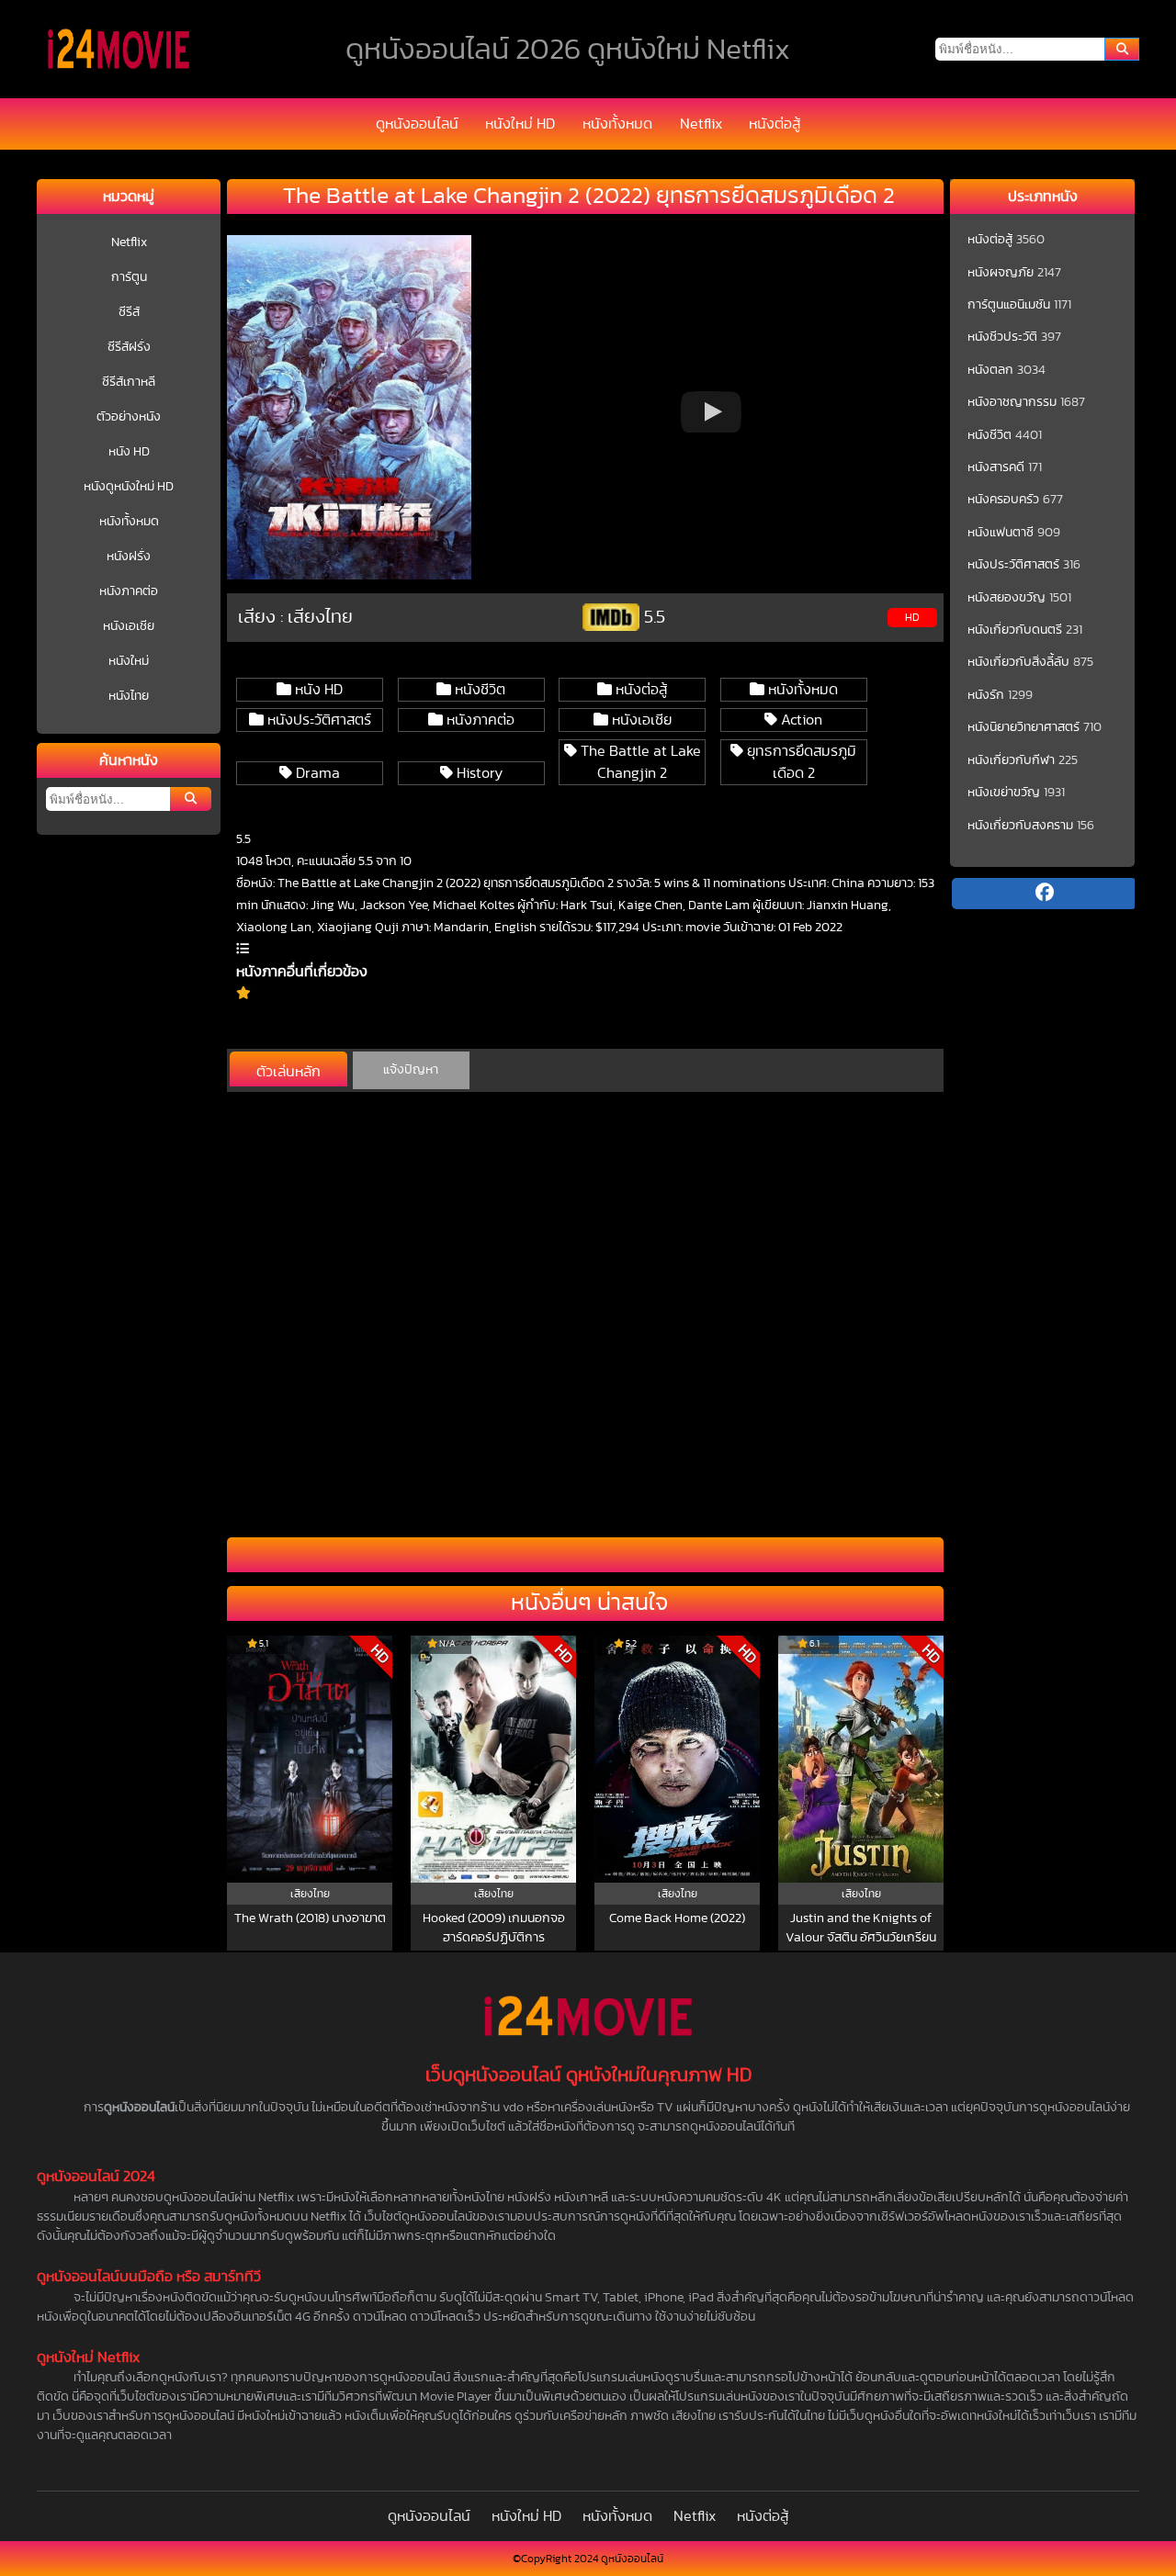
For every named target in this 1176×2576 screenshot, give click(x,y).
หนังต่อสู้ (775, 124)
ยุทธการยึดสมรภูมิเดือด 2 (800, 762)
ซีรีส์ (129, 312)
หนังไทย (129, 696)
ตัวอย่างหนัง (129, 417)
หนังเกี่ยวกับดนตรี (1015, 630)
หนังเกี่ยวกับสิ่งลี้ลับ (1018, 662)
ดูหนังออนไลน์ (417, 124)
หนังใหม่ (129, 661)
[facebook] (1044, 894)
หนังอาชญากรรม (1012, 402)
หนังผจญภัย (1001, 273)
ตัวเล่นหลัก (288, 1072)
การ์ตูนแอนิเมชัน (1009, 305)
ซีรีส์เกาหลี (129, 382)
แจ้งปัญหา (411, 1070)
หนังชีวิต (478, 690)
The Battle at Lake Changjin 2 (639, 762)
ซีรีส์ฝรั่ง (129, 347)
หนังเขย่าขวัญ (1004, 793)
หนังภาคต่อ (129, 591)
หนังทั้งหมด (617, 124)
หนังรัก (986, 695)
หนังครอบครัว (1003, 500)
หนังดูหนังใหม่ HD (129, 487)
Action (800, 720)
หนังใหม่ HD (520, 124)
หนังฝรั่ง (129, 557)
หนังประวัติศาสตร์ (317, 720)
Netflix (701, 124)
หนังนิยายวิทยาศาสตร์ (1023, 727)
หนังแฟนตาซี (1001, 533)
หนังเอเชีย (129, 626)
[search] (1122, 49)
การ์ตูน (129, 277)
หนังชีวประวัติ (1002, 337)
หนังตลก (990, 370)
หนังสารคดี (996, 467)
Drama (316, 773)
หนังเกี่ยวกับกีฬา (1011, 760)
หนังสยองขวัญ (1006, 598)
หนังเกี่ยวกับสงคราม (1020, 826)
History (478, 773)
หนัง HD (129, 452)
